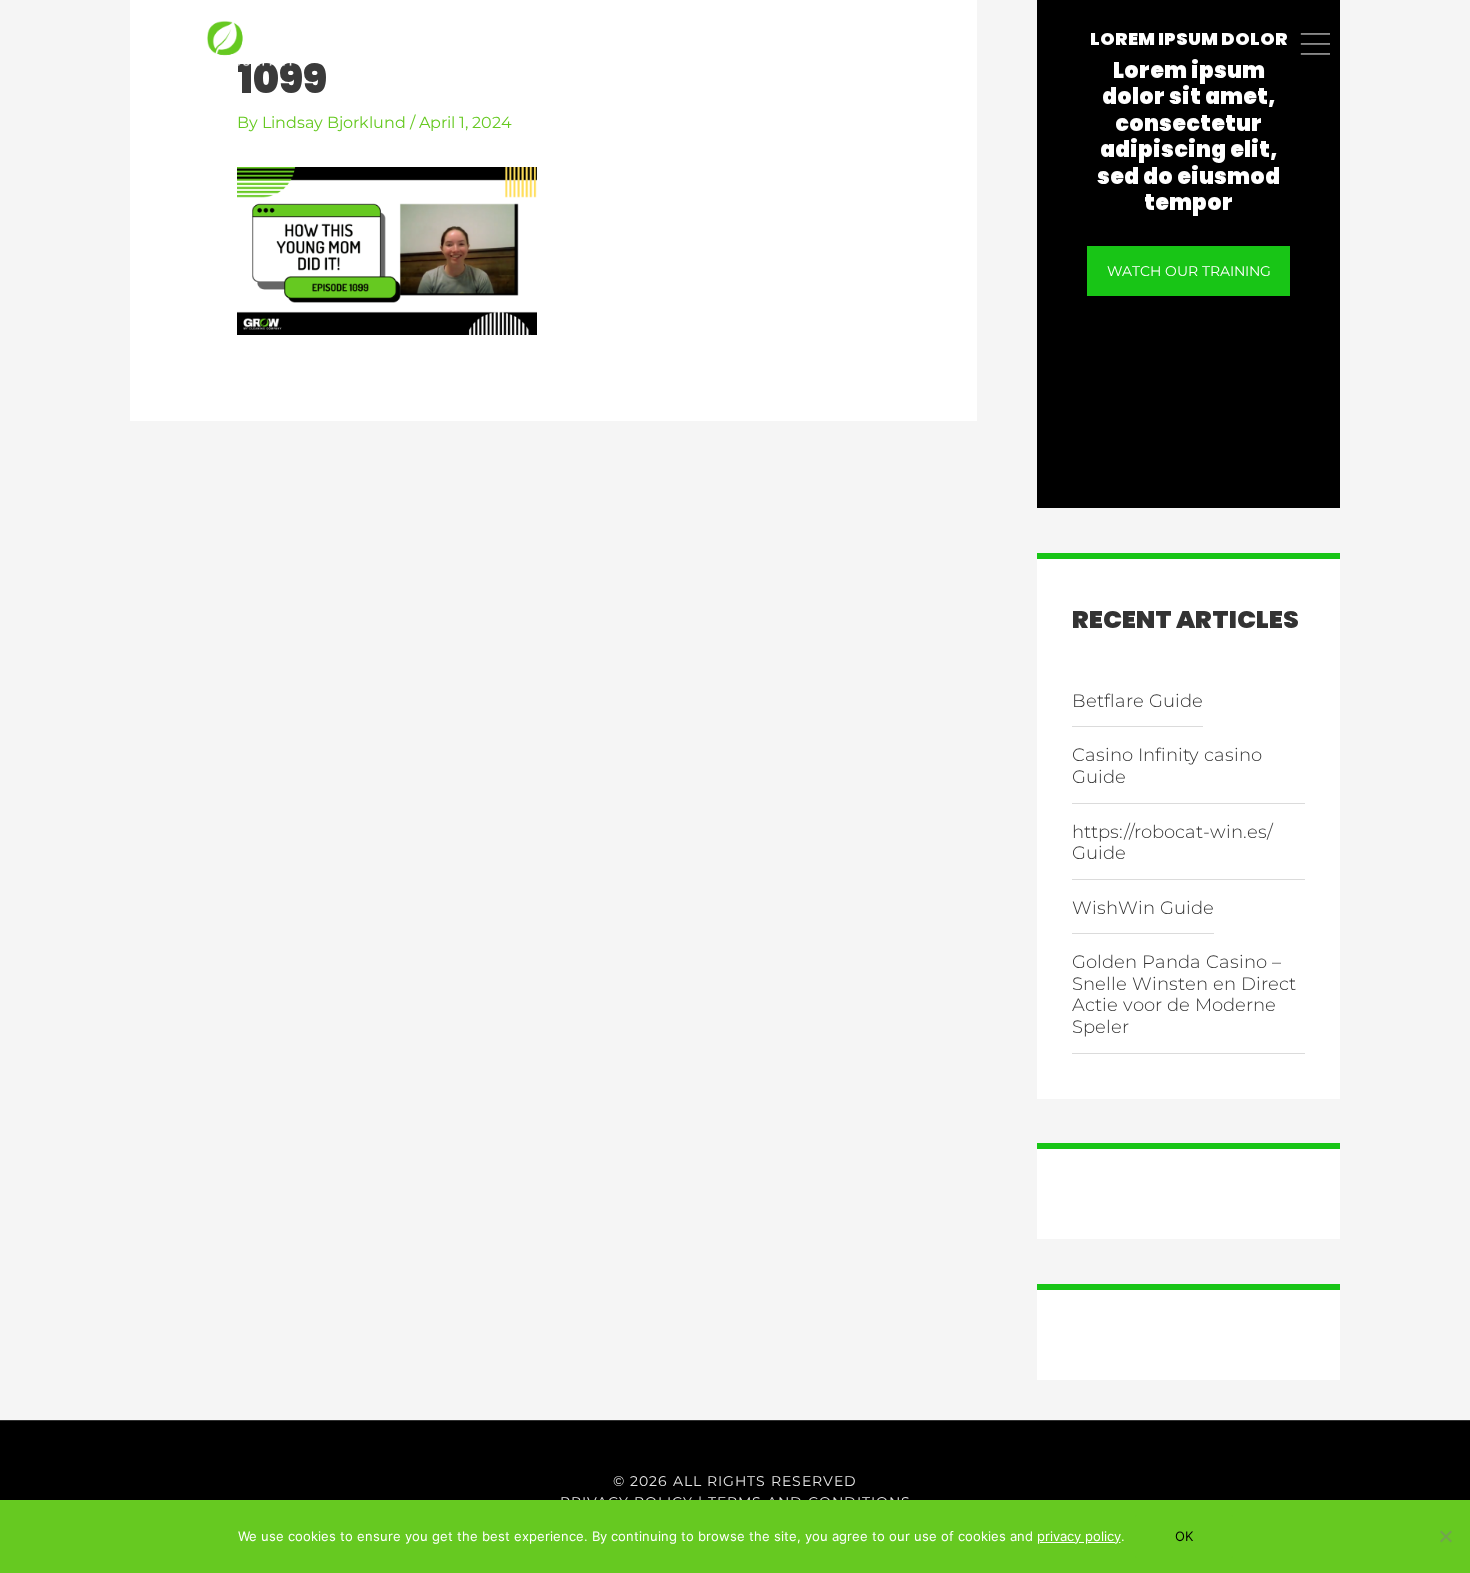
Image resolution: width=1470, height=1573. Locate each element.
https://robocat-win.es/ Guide (1172, 843)
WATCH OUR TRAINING (1189, 271)
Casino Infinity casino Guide (1167, 766)
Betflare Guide (1137, 701)
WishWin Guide (1143, 908)
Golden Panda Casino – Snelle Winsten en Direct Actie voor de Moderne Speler (1184, 994)
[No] (1445, 1536)
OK (1184, 1536)
